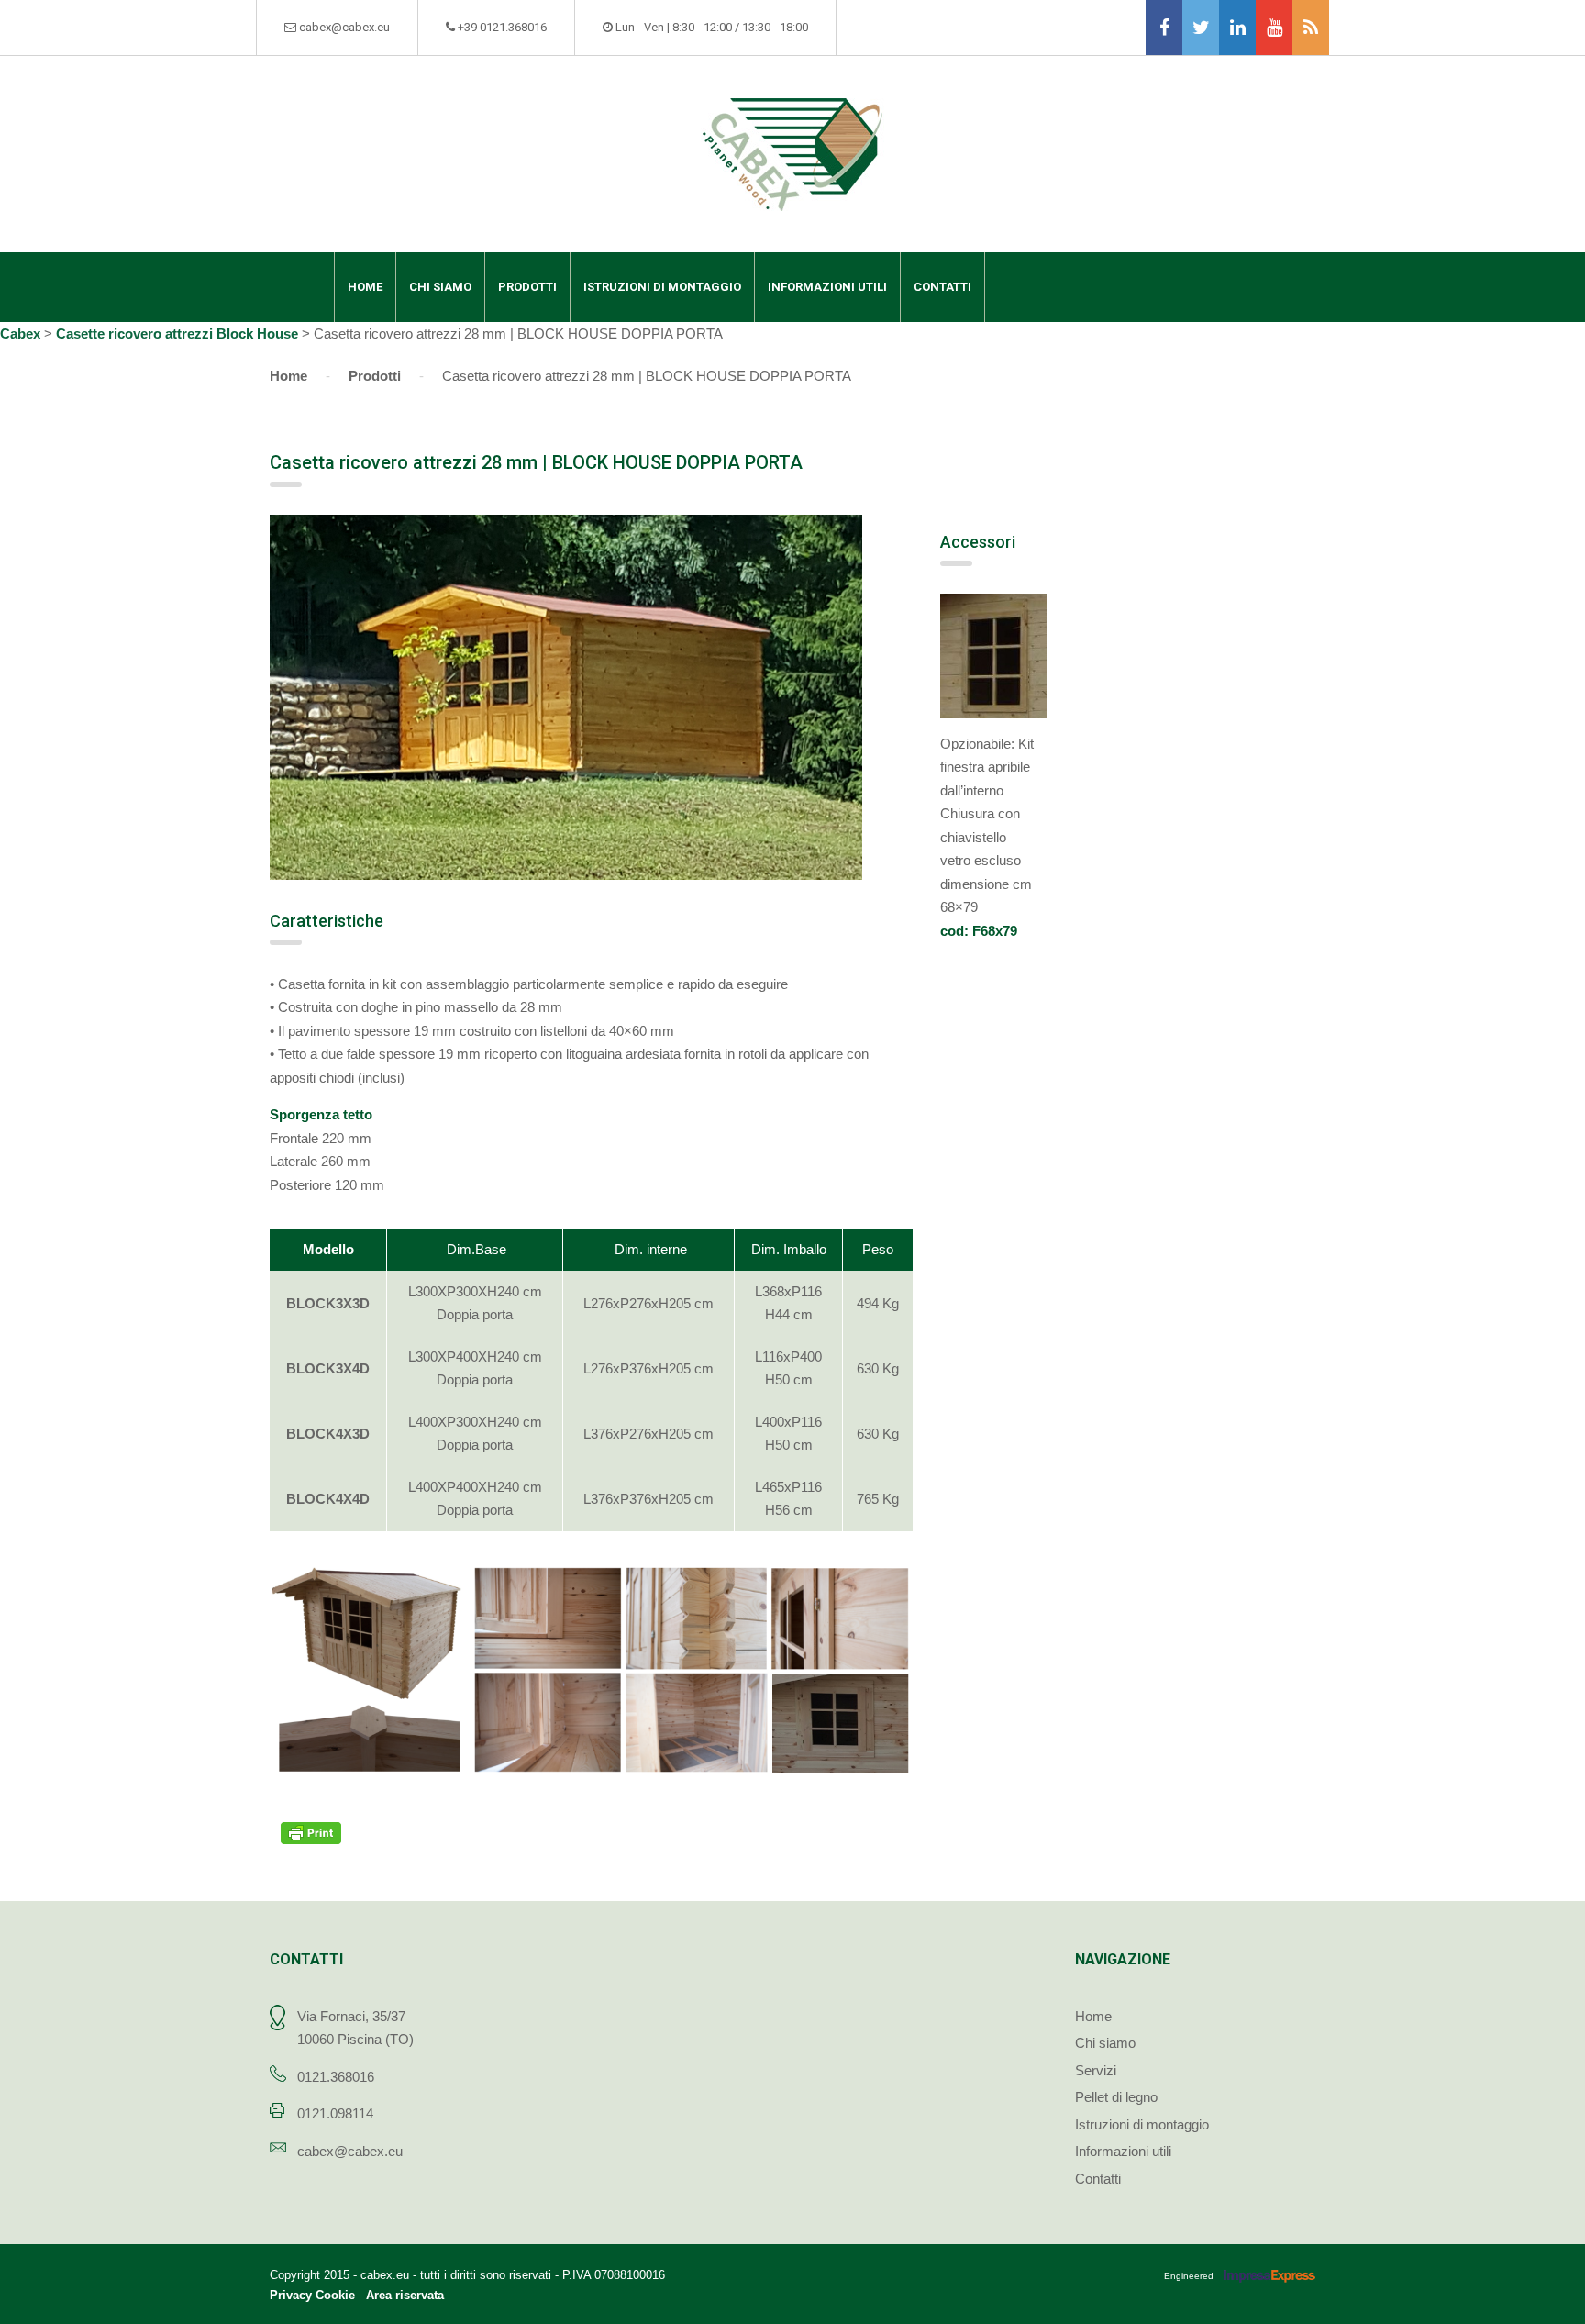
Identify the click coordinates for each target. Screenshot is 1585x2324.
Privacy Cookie (312, 2295)
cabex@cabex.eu (350, 2151)
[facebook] (1164, 28)
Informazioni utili (827, 287)
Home (365, 287)
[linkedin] (1237, 28)
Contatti (942, 287)
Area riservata (405, 2295)
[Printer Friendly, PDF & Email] (314, 1832)
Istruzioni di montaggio (662, 287)
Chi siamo (440, 287)
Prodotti (527, 287)
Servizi (1096, 2070)
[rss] (1311, 28)
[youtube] (1274, 28)
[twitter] (1201, 28)
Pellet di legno (1116, 2097)
